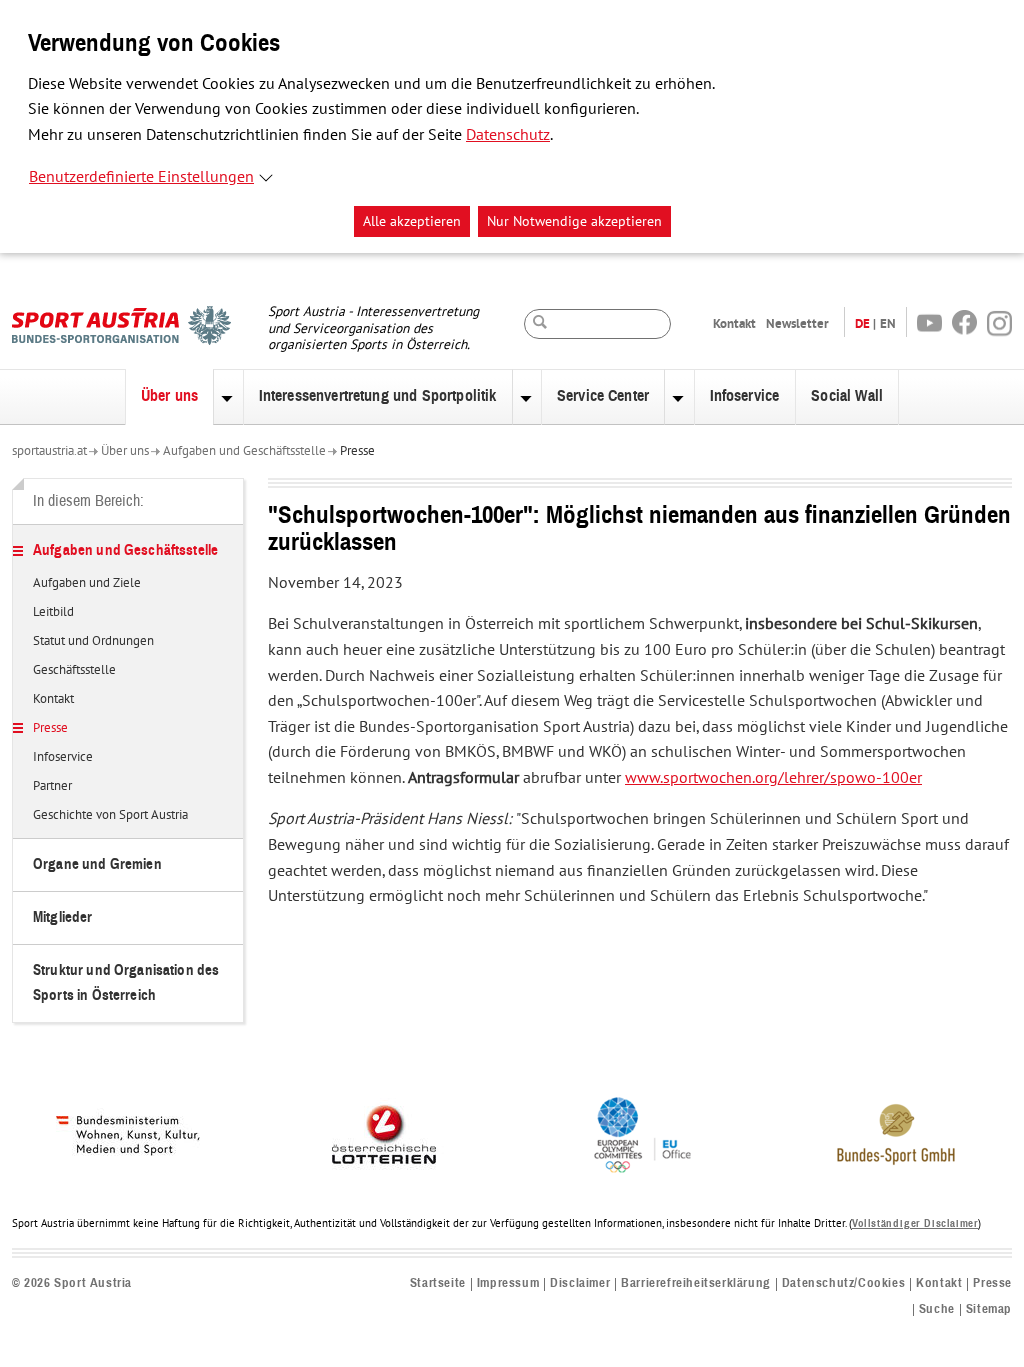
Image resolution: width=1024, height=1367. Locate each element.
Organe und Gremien (97, 864)
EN (888, 323)
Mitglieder (63, 917)
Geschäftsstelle (74, 671)
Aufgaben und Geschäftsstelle (244, 451)
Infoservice (745, 396)
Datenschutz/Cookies (843, 1283)
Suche (937, 1309)
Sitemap (989, 1309)
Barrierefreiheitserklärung (696, 1283)
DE (862, 323)
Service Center (603, 396)
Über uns (169, 396)
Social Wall (847, 396)
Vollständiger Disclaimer (915, 1223)
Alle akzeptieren (412, 221)
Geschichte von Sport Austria (110, 816)
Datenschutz (508, 135)
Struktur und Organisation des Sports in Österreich (126, 982)
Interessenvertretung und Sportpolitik (378, 396)
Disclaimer (580, 1283)
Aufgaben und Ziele (87, 584)
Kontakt (734, 323)
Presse (357, 451)
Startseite (438, 1283)
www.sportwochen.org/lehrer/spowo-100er (773, 778)
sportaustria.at (49, 451)
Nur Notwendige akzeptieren (574, 221)
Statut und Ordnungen (93, 642)
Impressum (508, 1283)
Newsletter (797, 323)
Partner (52, 787)
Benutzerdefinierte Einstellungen (141, 177)
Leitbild (53, 613)
